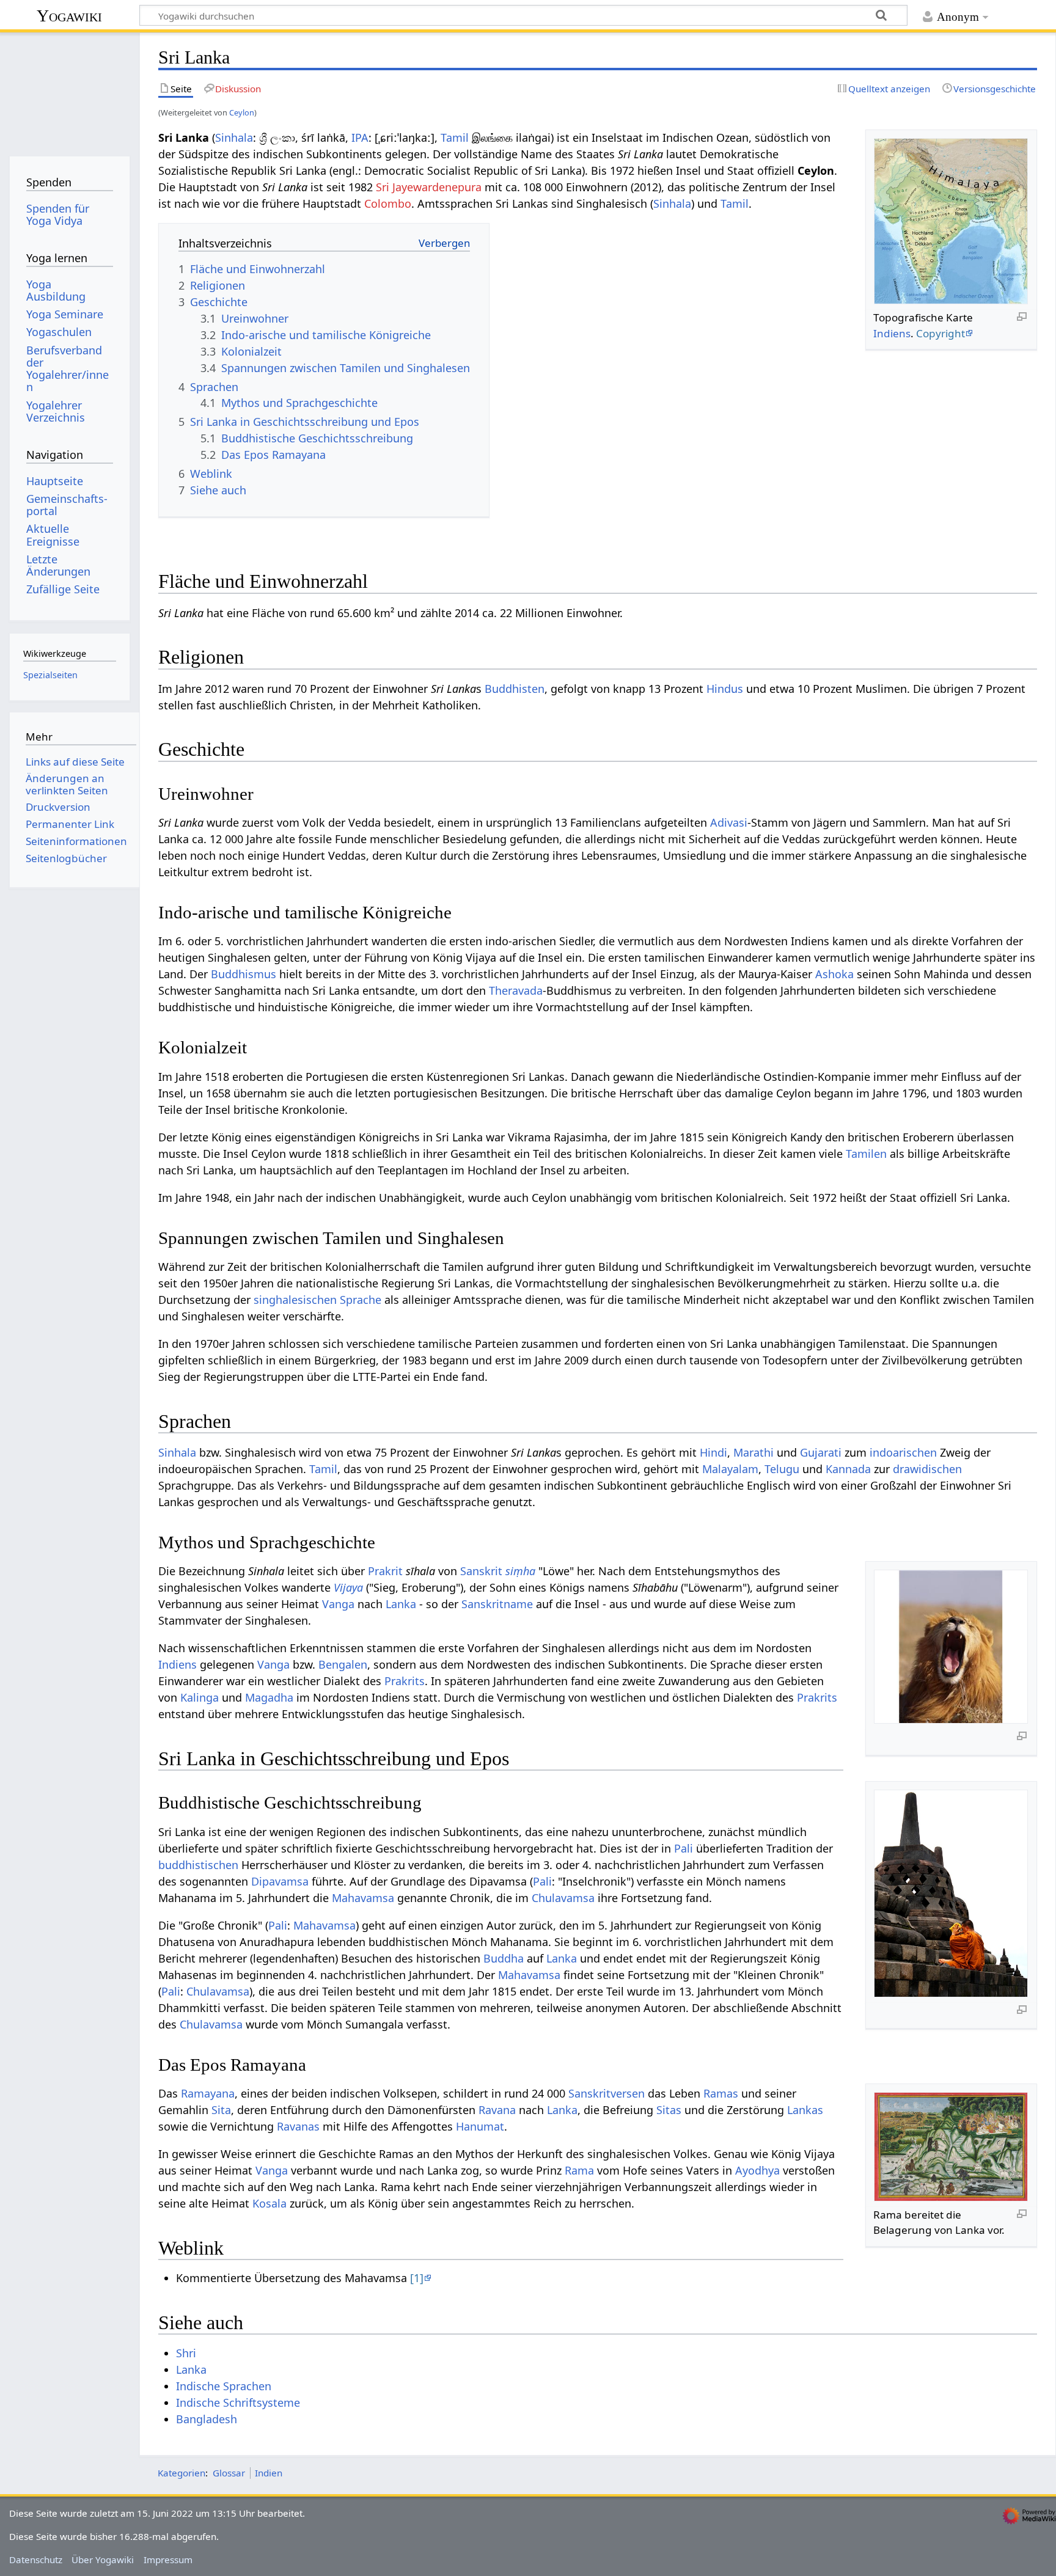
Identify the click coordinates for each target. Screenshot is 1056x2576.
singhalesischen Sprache (317, 1300)
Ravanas (298, 2126)
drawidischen (927, 1469)
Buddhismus (244, 974)
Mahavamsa (363, 1898)
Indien (269, 2473)
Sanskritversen (607, 2093)
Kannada (848, 1469)
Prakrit (385, 1571)
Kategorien (182, 2473)
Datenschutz (36, 2560)
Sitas (669, 2110)
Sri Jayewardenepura (429, 187)
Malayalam (730, 1469)
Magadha (269, 1697)
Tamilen (866, 1154)
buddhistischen (198, 1865)
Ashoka (834, 974)
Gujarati (821, 1452)
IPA (360, 137)
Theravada (516, 990)
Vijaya (348, 1587)
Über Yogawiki (103, 2560)
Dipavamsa (280, 1881)
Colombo (388, 203)
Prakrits (405, 1681)
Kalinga (200, 1697)
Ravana (497, 2110)
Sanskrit (481, 1571)
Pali (684, 1848)
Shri (186, 2353)
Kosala (269, 2203)
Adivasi (729, 822)
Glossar (229, 2473)
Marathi (754, 1452)
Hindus (725, 689)
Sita (221, 2110)
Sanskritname (497, 1604)
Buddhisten (515, 689)
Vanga (338, 1604)
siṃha (520, 1571)
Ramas (721, 2093)
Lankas (805, 2110)
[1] (417, 2278)
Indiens (892, 333)
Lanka (401, 1604)
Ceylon (242, 112)
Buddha (504, 1958)
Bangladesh (207, 2419)
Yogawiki (69, 16)
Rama (579, 2170)
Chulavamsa (563, 1898)
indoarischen (903, 1452)
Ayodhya (757, 2170)
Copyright (941, 333)
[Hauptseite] (69, 90)
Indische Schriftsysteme (238, 2402)
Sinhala (234, 137)
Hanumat (480, 2126)
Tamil (455, 137)
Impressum (168, 2560)
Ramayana (208, 2093)
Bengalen (343, 1664)
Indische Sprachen (224, 2386)
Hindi (713, 1452)
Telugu (782, 1469)
